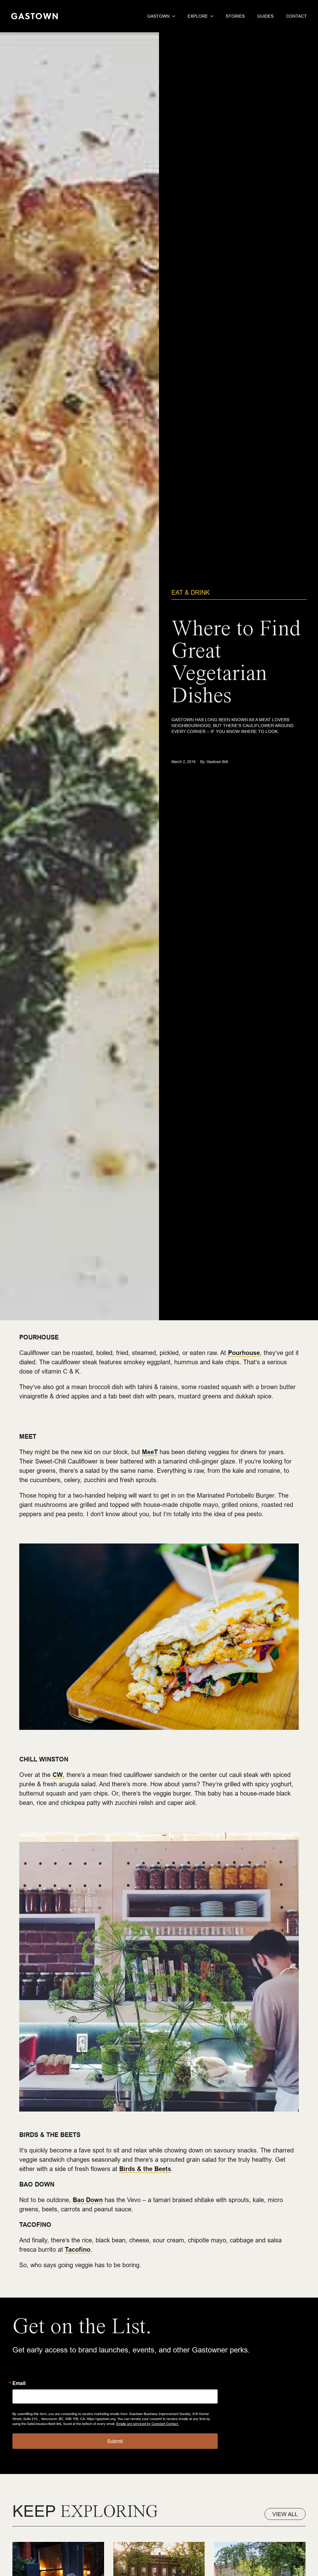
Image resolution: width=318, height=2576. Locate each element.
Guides (265, 16)
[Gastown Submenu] (172, 16)
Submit (115, 2441)
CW (58, 1775)
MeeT (150, 1452)
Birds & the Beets (145, 2169)
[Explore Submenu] (211, 16)
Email (19, 2383)
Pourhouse (244, 1353)
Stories (235, 16)
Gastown (158, 16)
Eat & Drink (191, 592)
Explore (198, 16)
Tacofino (78, 2250)
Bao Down (88, 2200)
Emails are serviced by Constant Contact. (148, 2423)
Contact (296, 16)
